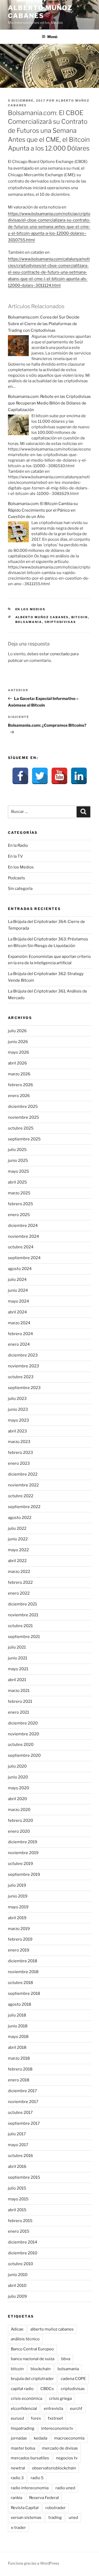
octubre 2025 (21, 1128)
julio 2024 (17, 1280)
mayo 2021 (18, 1669)
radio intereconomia (30, 2488)
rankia (16, 2498)
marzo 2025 (19, 1193)
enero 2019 (19, 1950)
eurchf (76, 2409)
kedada (41, 2438)
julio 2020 (17, 1766)
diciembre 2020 (23, 1723)
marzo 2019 (19, 1929)
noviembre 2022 (23, 1485)
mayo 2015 (18, 2199)
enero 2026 (19, 1096)
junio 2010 (18, 2275)
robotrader (56, 2508)
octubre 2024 (21, 1247)
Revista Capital (25, 2508)
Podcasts (16, 878)
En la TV (15, 856)
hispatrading (23, 2428)
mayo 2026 (18, 1052)
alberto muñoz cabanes (42, 617)
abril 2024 (17, 1312)
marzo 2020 (19, 1810)
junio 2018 (18, 2026)
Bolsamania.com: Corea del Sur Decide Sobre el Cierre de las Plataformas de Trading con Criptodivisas (44, 324)
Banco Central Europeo (32, 2349)
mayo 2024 (18, 1301)
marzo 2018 (19, 2058)
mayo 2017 (18, 2145)
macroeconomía (69, 2438)
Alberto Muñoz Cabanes (40, 12)
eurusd (17, 2418)
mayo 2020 (18, 1788)
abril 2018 (17, 2047)
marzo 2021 (19, 1691)
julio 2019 (17, 1885)
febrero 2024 (20, 1334)
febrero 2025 (20, 1204)
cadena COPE (73, 2379)
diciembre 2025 (23, 1107)
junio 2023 (18, 1409)
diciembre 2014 (23, 2242)
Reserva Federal (44, 2498)
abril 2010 (17, 2286)
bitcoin (80, 617)
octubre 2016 (20, 2156)
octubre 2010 (20, 2264)
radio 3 (17, 2478)
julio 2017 (17, 2134)
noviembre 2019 (23, 1853)
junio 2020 (18, 1777)
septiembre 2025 (24, 1139)
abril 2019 (17, 1918)
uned (73, 2518)
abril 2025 (17, 1182)
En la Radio (18, 845)
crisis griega (60, 2398)
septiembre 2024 (24, 1258)
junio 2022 (18, 1539)
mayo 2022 (18, 1550)
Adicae (17, 2329)
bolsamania (29, 622)
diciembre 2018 (23, 1961)
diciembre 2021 (22, 1604)
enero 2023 (19, 1463)
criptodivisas (60, 622)
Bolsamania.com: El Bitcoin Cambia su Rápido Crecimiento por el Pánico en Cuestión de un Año (43, 510)
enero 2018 (19, 2080)
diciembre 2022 (23, 1474)
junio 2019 (18, 1896)
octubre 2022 (21, 1496)
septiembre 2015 (24, 2177)
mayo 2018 (18, 2037)
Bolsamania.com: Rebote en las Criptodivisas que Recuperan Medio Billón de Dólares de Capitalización (49, 403)
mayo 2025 (18, 1171)
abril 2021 (17, 1680)
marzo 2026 (19, 1074)
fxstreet (55, 2418)
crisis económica (27, 2398)
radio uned (65, 2488)
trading (55, 2518)
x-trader (18, 2528)
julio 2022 (17, 1528)
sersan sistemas (26, 2518)
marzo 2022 (19, 1572)
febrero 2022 (20, 1582)
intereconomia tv (57, 2428)
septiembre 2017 (24, 2123)
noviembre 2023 (23, 1366)
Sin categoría (20, 889)
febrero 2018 (20, 2069)
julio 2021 (17, 1647)
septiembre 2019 (24, 1874)
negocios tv (67, 2458)
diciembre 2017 (22, 2091)
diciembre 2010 (23, 2253)
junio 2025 (18, 1160)
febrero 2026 (20, 1085)
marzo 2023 (19, 1442)
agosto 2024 (20, 1269)
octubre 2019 (20, 1864)
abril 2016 (17, 2167)
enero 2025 (19, 1215)
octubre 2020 (21, 1745)
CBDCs (47, 2389)
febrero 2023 (20, 1453)
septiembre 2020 (24, 1755)
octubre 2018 (20, 1983)
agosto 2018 (20, 2004)
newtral (18, 2468)
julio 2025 (17, 1150)
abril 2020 (17, 1799)
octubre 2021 (20, 1626)
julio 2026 (17, 1031)
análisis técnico (25, 2339)
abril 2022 (17, 1561)
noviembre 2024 (23, 1236)
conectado (60, 654)
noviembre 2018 (23, 1972)
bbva (66, 2359)
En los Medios (30, 609)
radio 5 (37, 2478)
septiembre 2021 (24, 1637)
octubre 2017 (20, 2113)
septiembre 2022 (24, 1507)
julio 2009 (17, 2296)
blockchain (41, 2369)
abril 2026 (17, 1063)
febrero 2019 (20, 1939)
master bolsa (23, 2448)
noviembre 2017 (23, 2102)
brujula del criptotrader (32, 2379)
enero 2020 (19, 1831)
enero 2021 (18, 1712)
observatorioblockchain (54, 2468)
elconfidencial (24, 2409)
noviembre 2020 (23, 1734)
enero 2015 (19, 2231)
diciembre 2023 (23, 1355)
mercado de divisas (60, 2448)
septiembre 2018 (24, 1994)
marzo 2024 (19, 1323)
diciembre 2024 (23, 1226)
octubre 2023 (21, 1377)
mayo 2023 (18, 1420)
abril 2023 (17, 1431)
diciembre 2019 (23, 1842)
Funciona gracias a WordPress (34, 2563)
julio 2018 (17, 2015)
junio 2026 (18, 1042)
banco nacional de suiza (33, 2359)
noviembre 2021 (23, 1615)
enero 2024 (19, 1344)
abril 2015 (17, 2210)
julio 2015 (17, 2188)
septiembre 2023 (24, 1388)
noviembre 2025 (23, 1117)
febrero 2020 (20, 1821)
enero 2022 (19, 1593)
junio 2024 (18, 1290)
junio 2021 (18, 1658)
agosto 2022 (20, 1518)
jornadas (19, 2438)
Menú (52, 37)
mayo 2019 (18, 1907)
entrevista (53, 2409)
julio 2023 (17, 1399)
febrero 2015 (20, 2221)
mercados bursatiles (30, 2458)
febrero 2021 (20, 1701)
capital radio (22, 2389)
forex (36, 2418)
